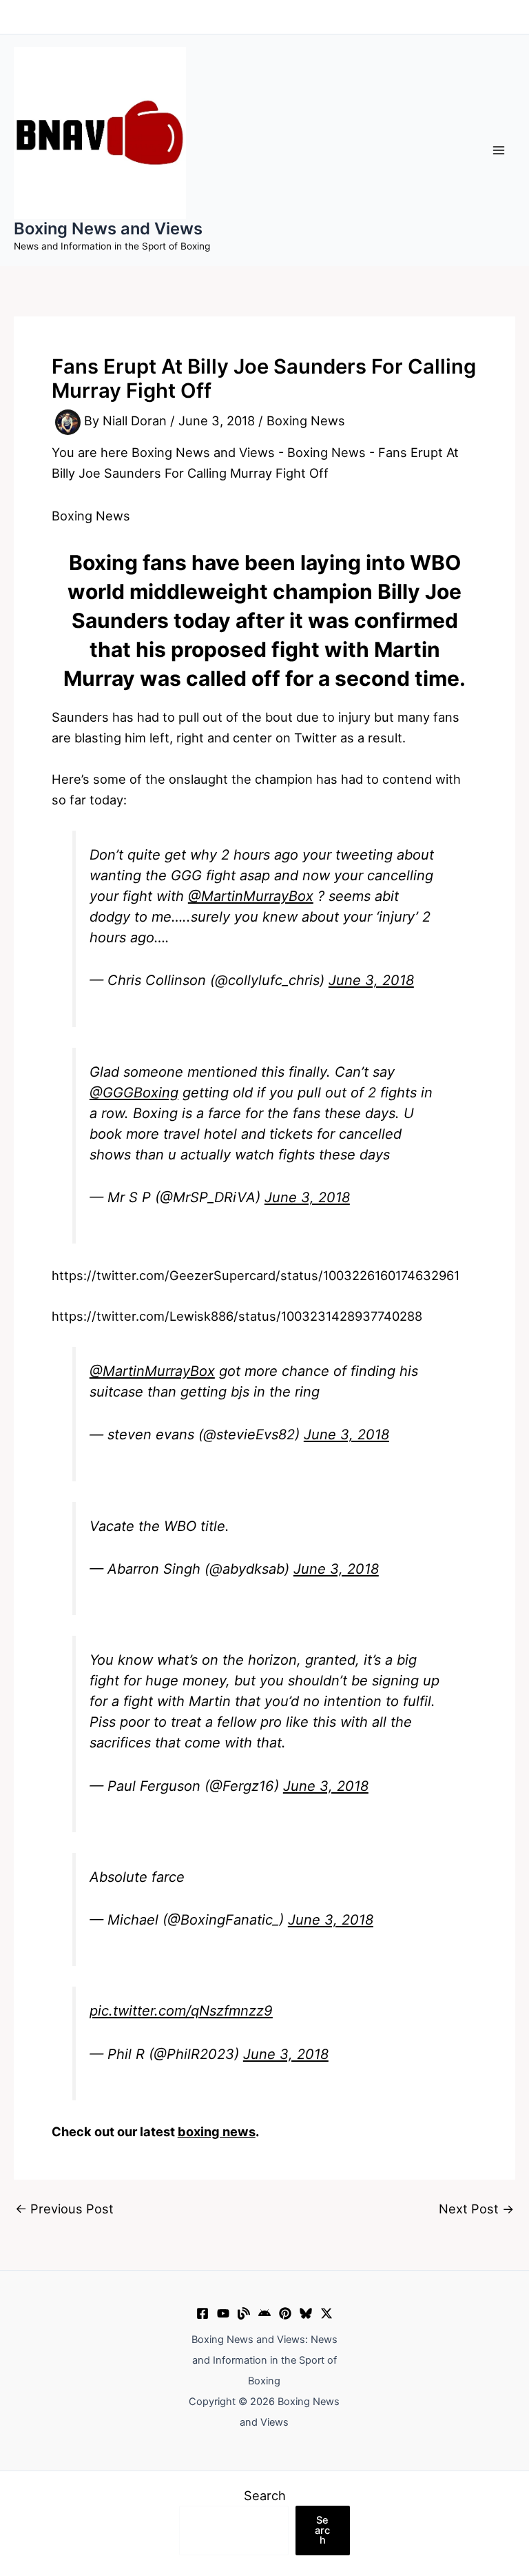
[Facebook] (203, 2313)
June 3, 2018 (371, 980)
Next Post (476, 2209)
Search (265, 2495)
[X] (326, 2313)
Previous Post (64, 2209)
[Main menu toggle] (499, 150)
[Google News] (264, 2313)
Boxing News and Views (108, 229)
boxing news (217, 2131)
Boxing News (306, 421)
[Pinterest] (285, 2313)
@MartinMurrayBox (251, 896)
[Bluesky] (306, 2313)
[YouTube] (223, 2313)
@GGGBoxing (134, 1093)
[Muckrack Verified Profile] (244, 2313)
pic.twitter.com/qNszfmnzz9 (181, 2011)
